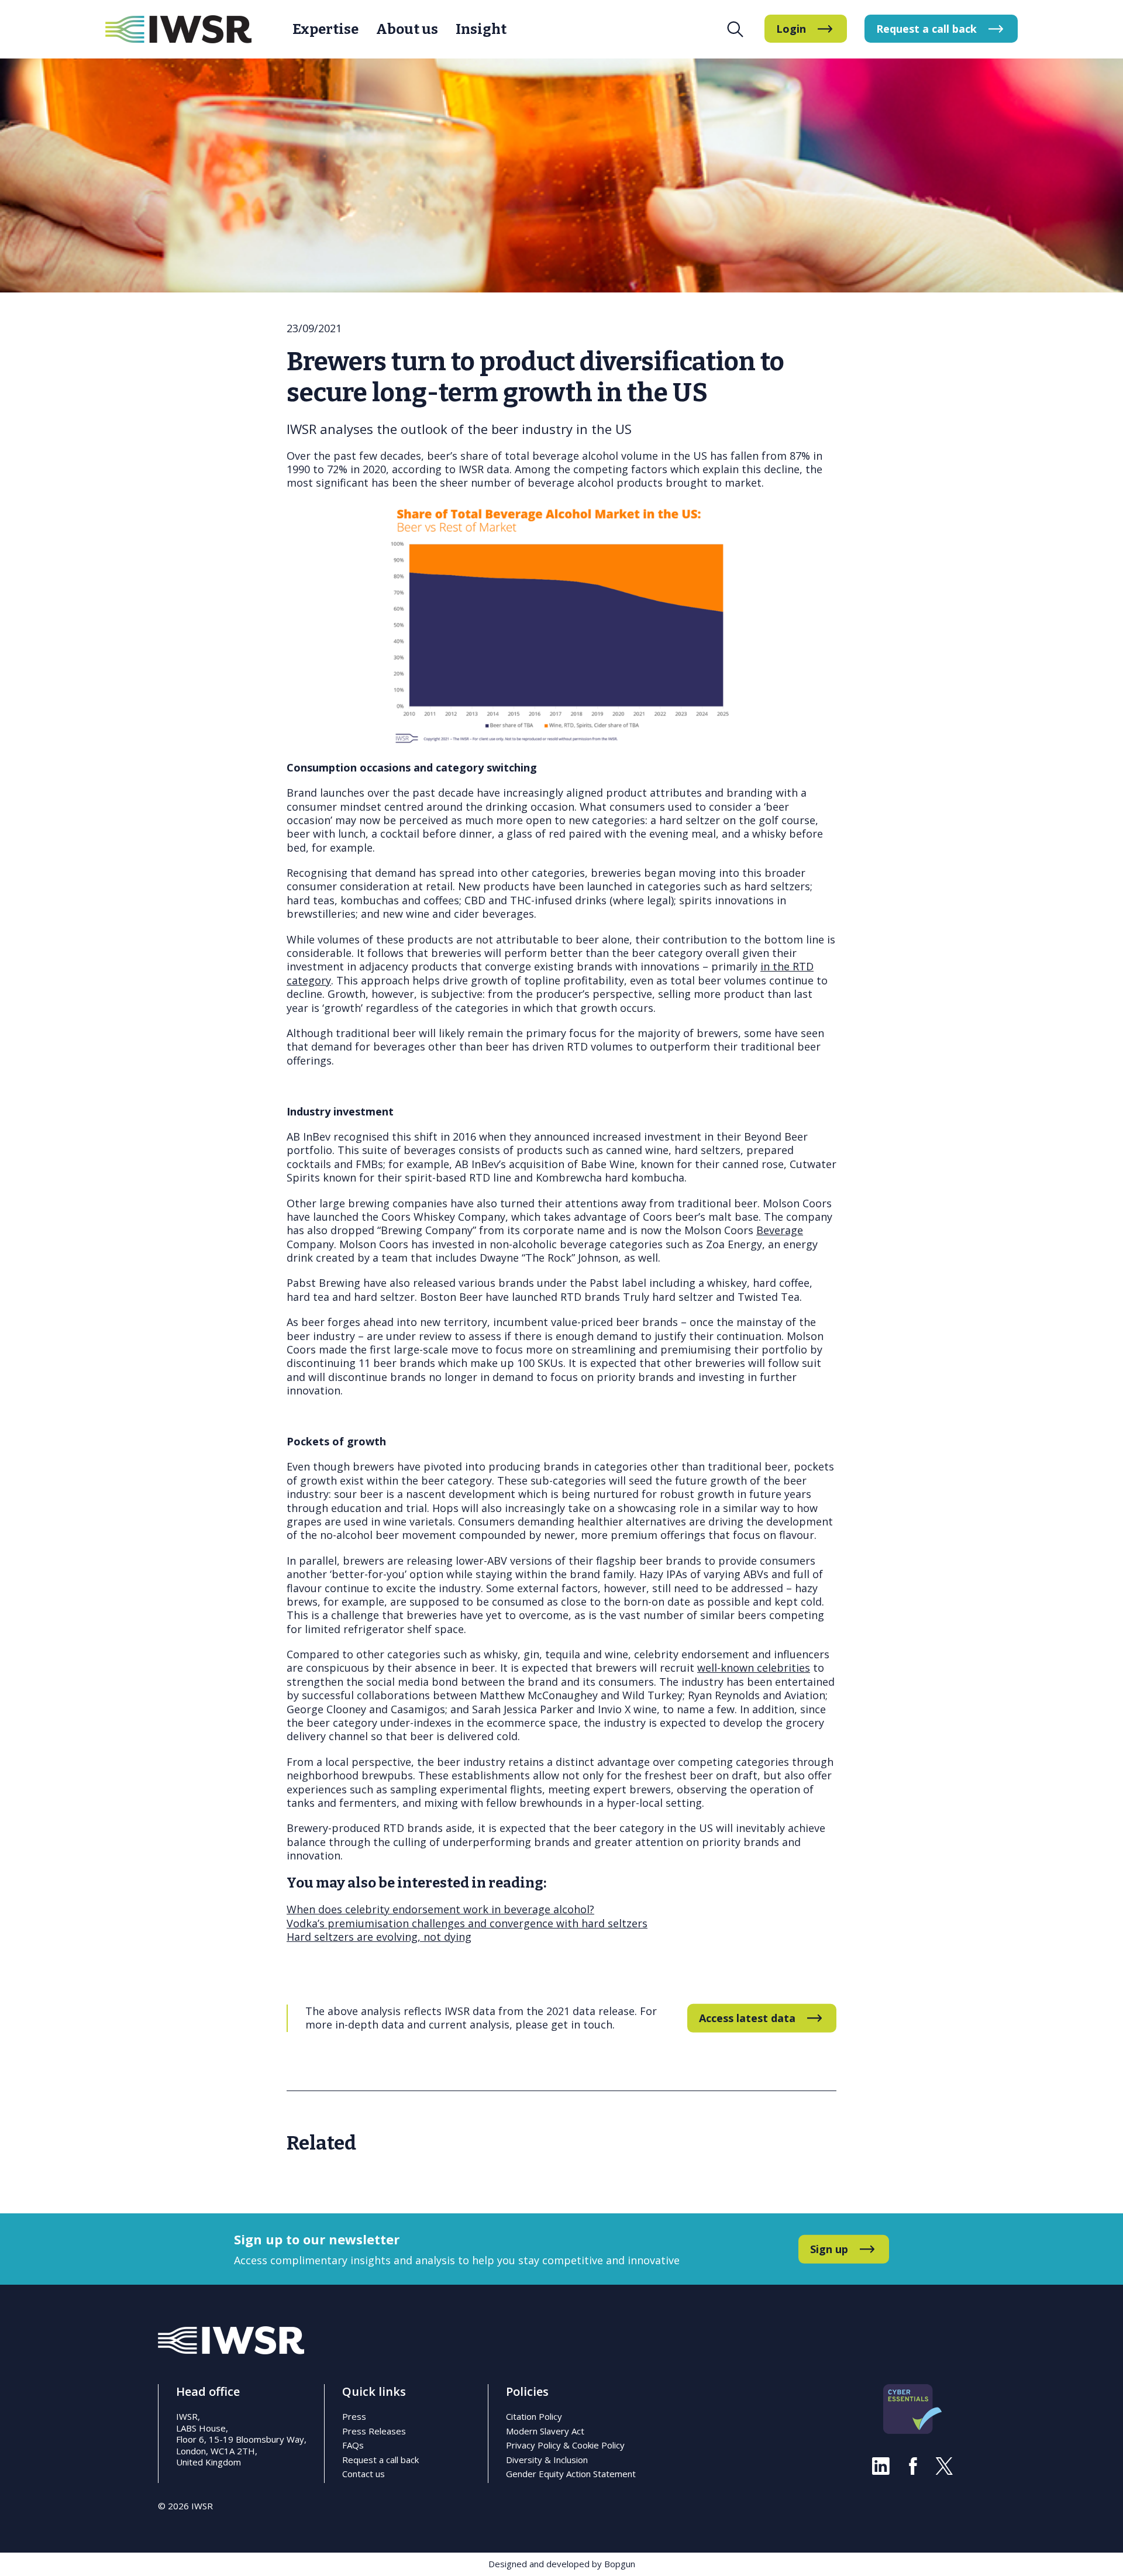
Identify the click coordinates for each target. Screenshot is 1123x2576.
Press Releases (374, 2431)
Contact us (364, 2474)
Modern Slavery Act (545, 2431)
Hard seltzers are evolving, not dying (379, 1937)
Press (354, 2416)
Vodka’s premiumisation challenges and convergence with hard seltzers (467, 1923)
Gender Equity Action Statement (571, 2474)
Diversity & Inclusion (547, 2460)
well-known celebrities (754, 1668)
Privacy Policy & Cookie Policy (565, 2445)
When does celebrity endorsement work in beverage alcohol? (440, 1909)
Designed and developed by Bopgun (562, 2564)
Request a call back (380, 2460)
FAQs (353, 2445)
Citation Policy (534, 2416)
